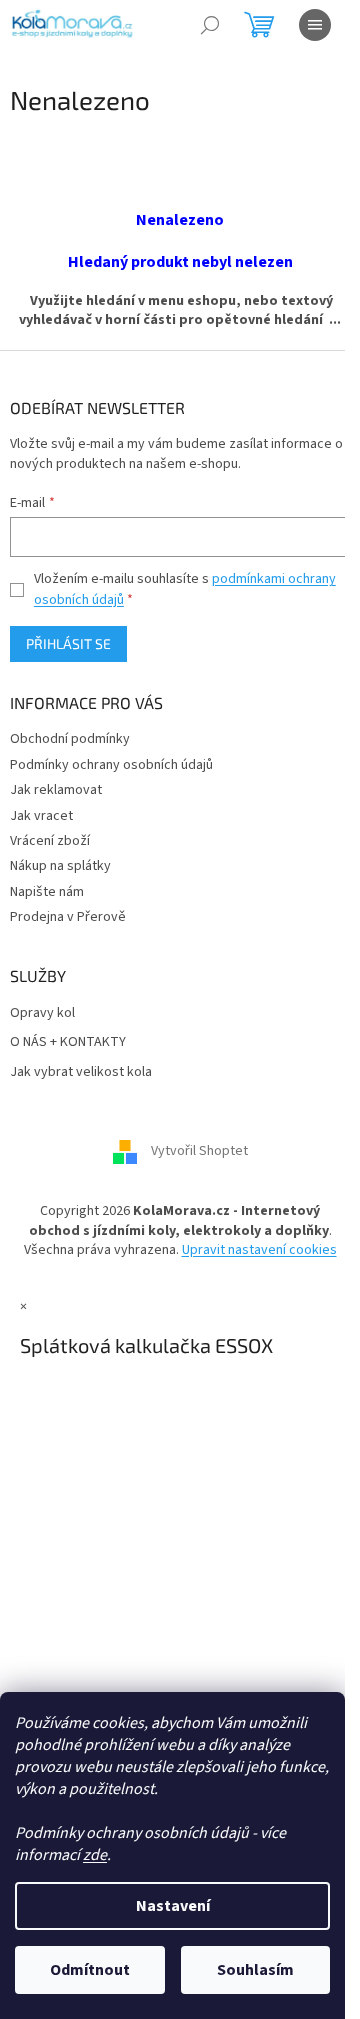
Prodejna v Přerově (68, 917)
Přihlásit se (68, 643)
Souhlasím (255, 1970)
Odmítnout (90, 1970)
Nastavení (173, 1906)
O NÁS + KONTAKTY (68, 1042)
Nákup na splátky (60, 866)
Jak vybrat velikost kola (81, 1072)
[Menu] (315, 25)
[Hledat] (210, 25)
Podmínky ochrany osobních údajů (111, 765)
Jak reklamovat (56, 790)
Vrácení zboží (50, 841)
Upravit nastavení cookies (259, 1250)
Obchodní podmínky (70, 739)
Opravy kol (42, 1013)
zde (95, 1855)
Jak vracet (41, 816)
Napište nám (47, 892)
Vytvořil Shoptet (199, 1152)
